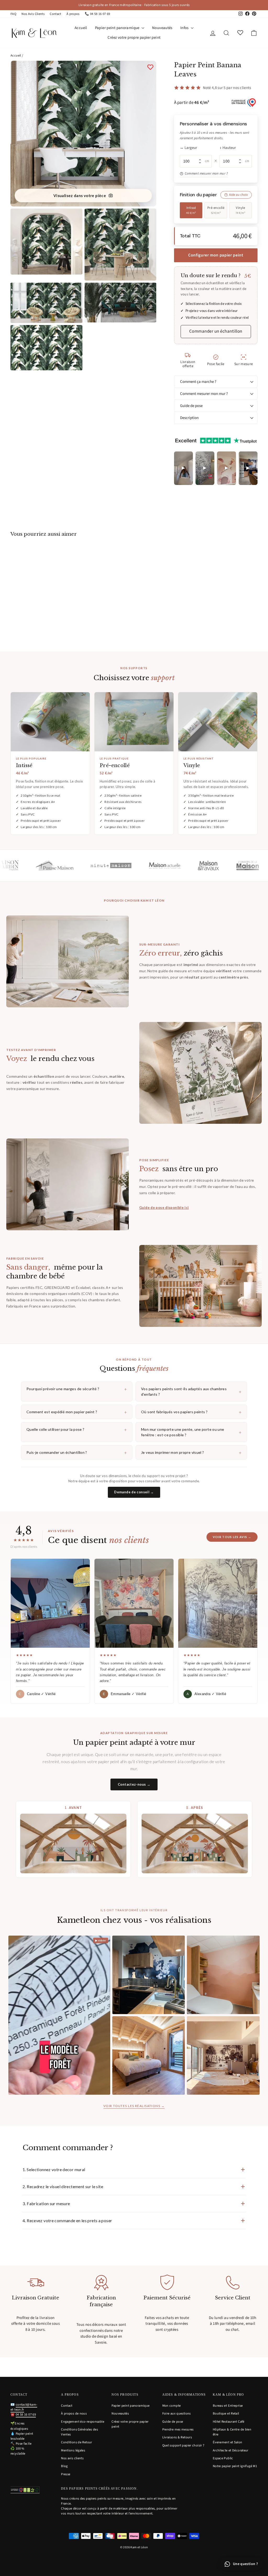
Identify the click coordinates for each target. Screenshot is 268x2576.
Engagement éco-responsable (83, 2422)
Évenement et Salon (228, 2442)
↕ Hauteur (228, 148)
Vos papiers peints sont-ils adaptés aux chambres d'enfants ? (191, 1392)
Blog (64, 2466)
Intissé (191, 210)
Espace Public (223, 2458)
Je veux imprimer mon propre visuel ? (191, 1452)
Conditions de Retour (77, 2442)
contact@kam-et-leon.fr (24, 2407)
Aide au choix (238, 195)
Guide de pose (191, 406)
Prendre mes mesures (178, 2429)
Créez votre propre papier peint (134, 38)
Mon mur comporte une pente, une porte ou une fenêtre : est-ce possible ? (191, 1432)
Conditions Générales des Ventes (79, 2432)
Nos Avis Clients (33, 14)
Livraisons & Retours (177, 2437)
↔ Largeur (188, 148)
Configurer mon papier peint (216, 255)
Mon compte (172, 2406)
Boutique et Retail (226, 2413)
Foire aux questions (177, 2413)
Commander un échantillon (216, 331)
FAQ (13, 14)
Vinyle (241, 210)
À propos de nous (74, 2413)
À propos (73, 14)
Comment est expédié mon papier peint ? (77, 1412)
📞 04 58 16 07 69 (97, 14)
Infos (185, 28)
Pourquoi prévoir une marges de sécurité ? (77, 1389)
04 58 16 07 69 (26, 2415)
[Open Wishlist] (240, 33)
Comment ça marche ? (198, 382)
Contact (55, 14)
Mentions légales (73, 2450)
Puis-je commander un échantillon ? (77, 1452)
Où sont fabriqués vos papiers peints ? (191, 1412)
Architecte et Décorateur (231, 2450)
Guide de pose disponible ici (164, 1208)
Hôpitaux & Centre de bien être (232, 2432)
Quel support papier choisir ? (183, 2445)
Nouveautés (162, 28)
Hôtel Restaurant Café (229, 2422)
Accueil (81, 28)
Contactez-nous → (134, 1784)
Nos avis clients (72, 2458)
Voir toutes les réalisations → (134, 2106)
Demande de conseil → (134, 1492)
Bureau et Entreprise (228, 2406)
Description (189, 418)
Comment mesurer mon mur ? (206, 174)
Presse (66, 2474)
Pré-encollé (216, 210)
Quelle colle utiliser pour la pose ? (77, 1429)
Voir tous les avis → (232, 1537)
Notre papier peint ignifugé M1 (235, 2466)
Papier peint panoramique (118, 28)
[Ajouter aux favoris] (150, 67)
